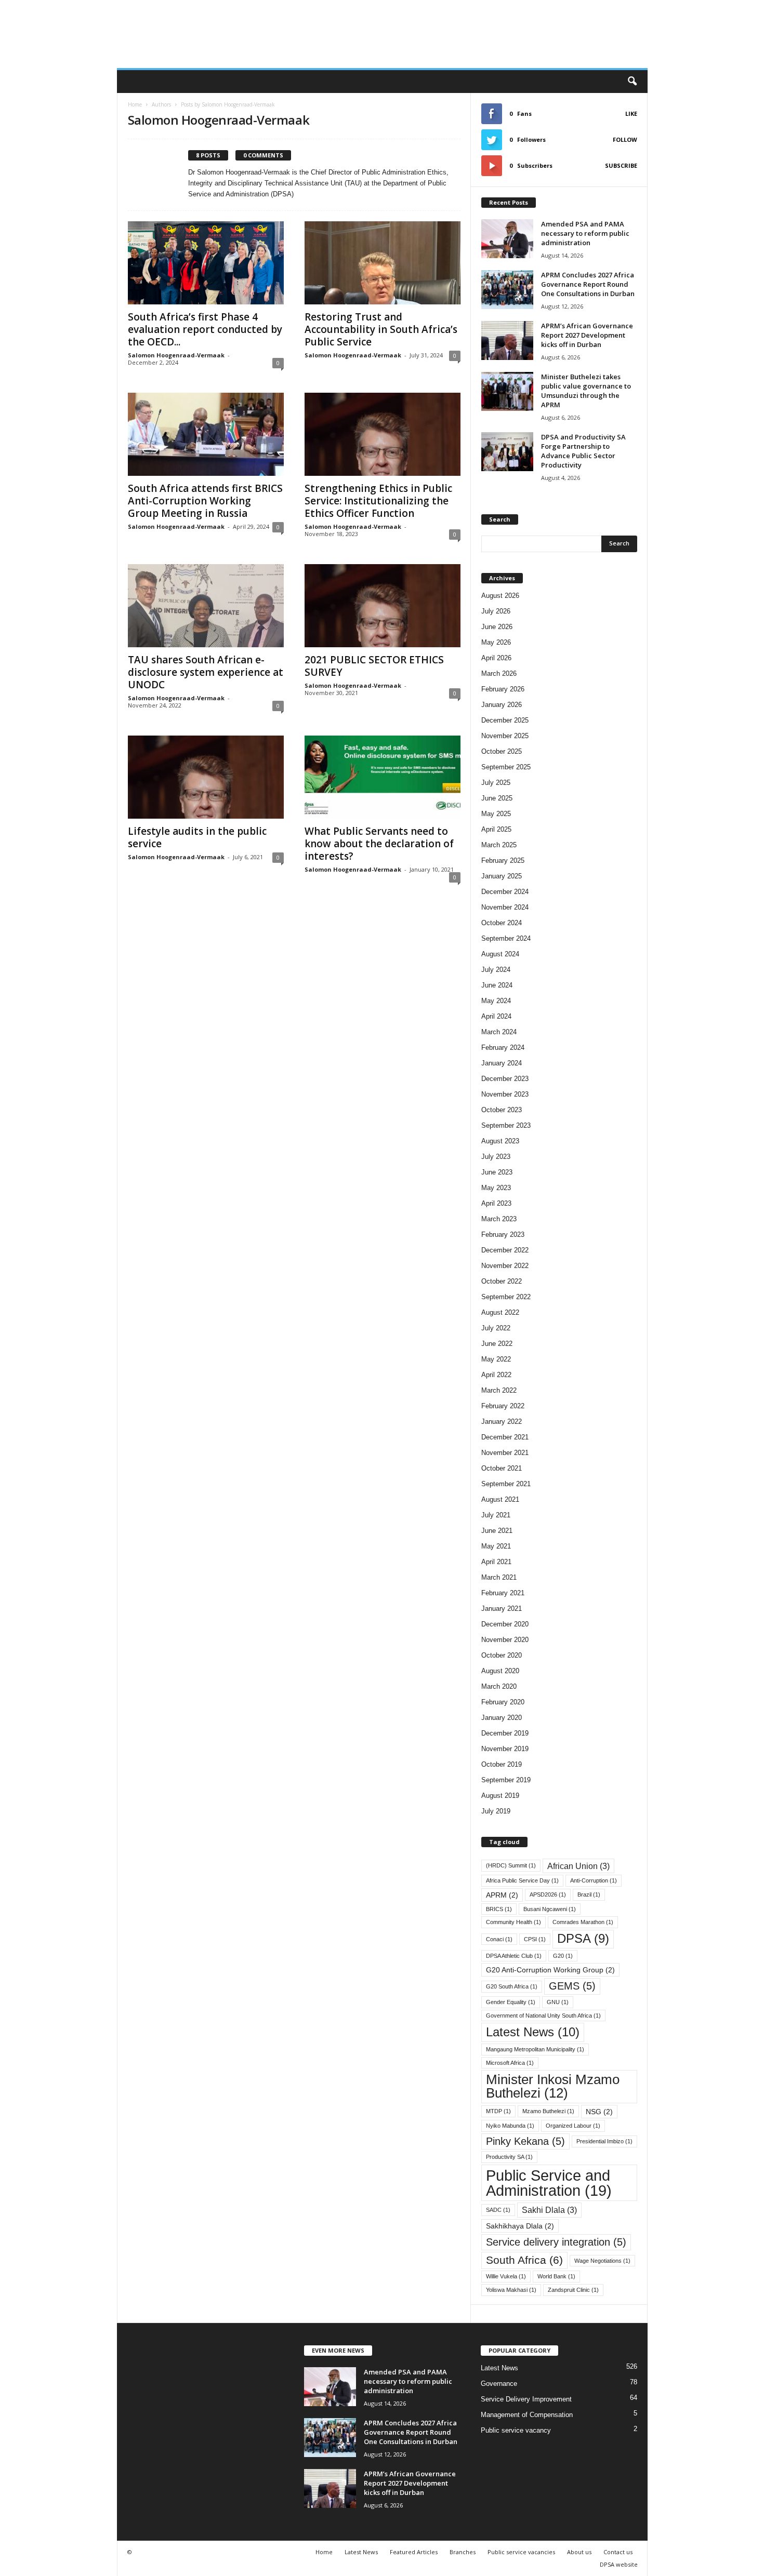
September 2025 (506, 767)
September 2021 (506, 1484)
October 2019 (502, 1764)
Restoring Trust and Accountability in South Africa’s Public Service (381, 329)
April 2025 (496, 829)
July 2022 (496, 1328)
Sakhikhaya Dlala (520, 2226)
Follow (625, 139)
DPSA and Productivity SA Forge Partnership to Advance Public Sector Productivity (583, 451)
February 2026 (503, 689)
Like (631, 114)
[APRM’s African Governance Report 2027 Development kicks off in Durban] (507, 341)
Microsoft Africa (510, 2063)
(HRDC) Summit (511, 1865)
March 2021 (499, 1577)
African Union (578, 1866)
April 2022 (496, 1375)
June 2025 (497, 798)
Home (135, 104)
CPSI (535, 1939)
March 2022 (499, 1390)
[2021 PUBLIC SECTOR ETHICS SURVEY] (383, 606)
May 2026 (496, 642)
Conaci (499, 1939)
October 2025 (502, 751)
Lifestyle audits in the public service (197, 837)
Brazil (589, 1894)
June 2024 (497, 985)
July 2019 (496, 1811)
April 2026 (496, 658)
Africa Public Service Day (522, 1880)
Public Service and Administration (549, 2183)
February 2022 (503, 1406)
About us (579, 2552)
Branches (463, 2552)
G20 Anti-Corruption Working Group (550, 1970)
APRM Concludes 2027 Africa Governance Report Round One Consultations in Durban (589, 284)
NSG (599, 2112)
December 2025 (505, 720)
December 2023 (505, 1079)
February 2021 (503, 1593)
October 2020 (502, 1655)
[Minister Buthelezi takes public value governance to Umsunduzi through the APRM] (507, 391)
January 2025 (502, 876)
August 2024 (500, 954)
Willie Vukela (506, 2276)
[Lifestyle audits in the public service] (206, 777)
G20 (563, 1956)
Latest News (533, 2032)
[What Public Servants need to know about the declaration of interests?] (383, 777)
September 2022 (506, 1297)
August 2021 (500, 1499)
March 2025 (499, 845)
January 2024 (502, 1063)
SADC (498, 2210)
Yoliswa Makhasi (511, 2290)
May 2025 (496, 814)
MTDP (498, 2111)
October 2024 (502, 923)
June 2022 (497, 1344)
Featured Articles (414, 2552)
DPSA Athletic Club (514, 1956)
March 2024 (499, 1032)
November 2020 (505, 1640)
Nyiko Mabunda (510, 2126)
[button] (632, 82)
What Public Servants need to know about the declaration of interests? (379, 844)
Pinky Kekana (525, 2141)
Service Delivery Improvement (526, 2399)
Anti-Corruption (594, 1880)
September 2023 (506, 1125)
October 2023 (502, 1110)
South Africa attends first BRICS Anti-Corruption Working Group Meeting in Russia (205, 501)
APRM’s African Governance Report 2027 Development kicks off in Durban (587, 335)
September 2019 (506, 1780)
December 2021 (505, 1437)
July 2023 (496, 1157)
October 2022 (502, 1281)
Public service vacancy (516, 2430)
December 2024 (505, 892)
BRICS (499, 1909)
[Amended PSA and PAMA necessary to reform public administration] (507, 239)
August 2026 (500, 596)
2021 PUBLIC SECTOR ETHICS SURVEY (374, 666)
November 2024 (505, 907)
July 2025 (496, 783)
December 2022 (505, 1250)
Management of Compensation (527, 2415)
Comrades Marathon (583, 1922)
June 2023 (497, 1172)
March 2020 (499, 1686)
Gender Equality (511, 2002)
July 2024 (496, 970)
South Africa (524, 2260)
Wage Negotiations (602, 2261)
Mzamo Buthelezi (548, 2111)
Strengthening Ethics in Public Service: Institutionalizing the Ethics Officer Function (378, 501)
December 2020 (505, 1624)
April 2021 (496, 1562)
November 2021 (505, 1453)
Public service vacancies (521, 2552)
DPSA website (619, 2564)
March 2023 (499, 1219)
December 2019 (505, 1733)
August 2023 (500, 1141)
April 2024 (496, 1016)
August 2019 (500, 1796)
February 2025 (503, 860)
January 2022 (502, 1422)
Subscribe (621, 165)
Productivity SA (509, 2157)
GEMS (572, 1986)
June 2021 (497, 1531)
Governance (499, 2384)
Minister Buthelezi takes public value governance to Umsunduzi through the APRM (586, 391)
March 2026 (499, 673)
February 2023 (503, 1234)
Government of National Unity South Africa (543, 2016)
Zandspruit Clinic (573, 2290)
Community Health (513, 1922)
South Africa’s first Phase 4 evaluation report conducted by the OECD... (205, 329)
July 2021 (496, 1515)
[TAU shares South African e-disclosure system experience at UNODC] (206, 606)
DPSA (583, 1939)
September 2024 (506, 938)
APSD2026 (548, 1894)
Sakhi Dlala (549, 2210)
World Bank (556, 2276)
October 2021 (502, 1468)
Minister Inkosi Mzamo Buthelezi (553, 2086)
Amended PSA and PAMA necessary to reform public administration (585, 233)
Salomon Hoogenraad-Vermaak (176, 355)
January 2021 (502, 1609)
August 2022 (500, 1312)
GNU (558, 2002)
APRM (502, 1895)
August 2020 (500, 1671)
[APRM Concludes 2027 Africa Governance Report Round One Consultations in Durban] (507, 290)
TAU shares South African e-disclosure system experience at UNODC (206, 672)
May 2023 (496, 1188)
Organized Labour (573, 2126)
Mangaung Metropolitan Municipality (535, 2049)
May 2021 (496, 1546)
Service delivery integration (556, 2242)
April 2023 (496, 1203)
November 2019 (505, 1749)
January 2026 (502, 705)
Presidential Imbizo (604, 2141)
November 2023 (505, 1094)
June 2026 (497, 627)
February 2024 (503, 1047)
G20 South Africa (512, 1986)
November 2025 (505, 736)
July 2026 (496, 611)
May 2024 (496, 1001)
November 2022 (505, 1266)
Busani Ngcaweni (550, 1909)
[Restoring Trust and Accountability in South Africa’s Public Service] (383, 263)
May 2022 (496, 1359)
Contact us (618, 2552)
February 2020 (503, 1702)
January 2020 (502, 1718)
